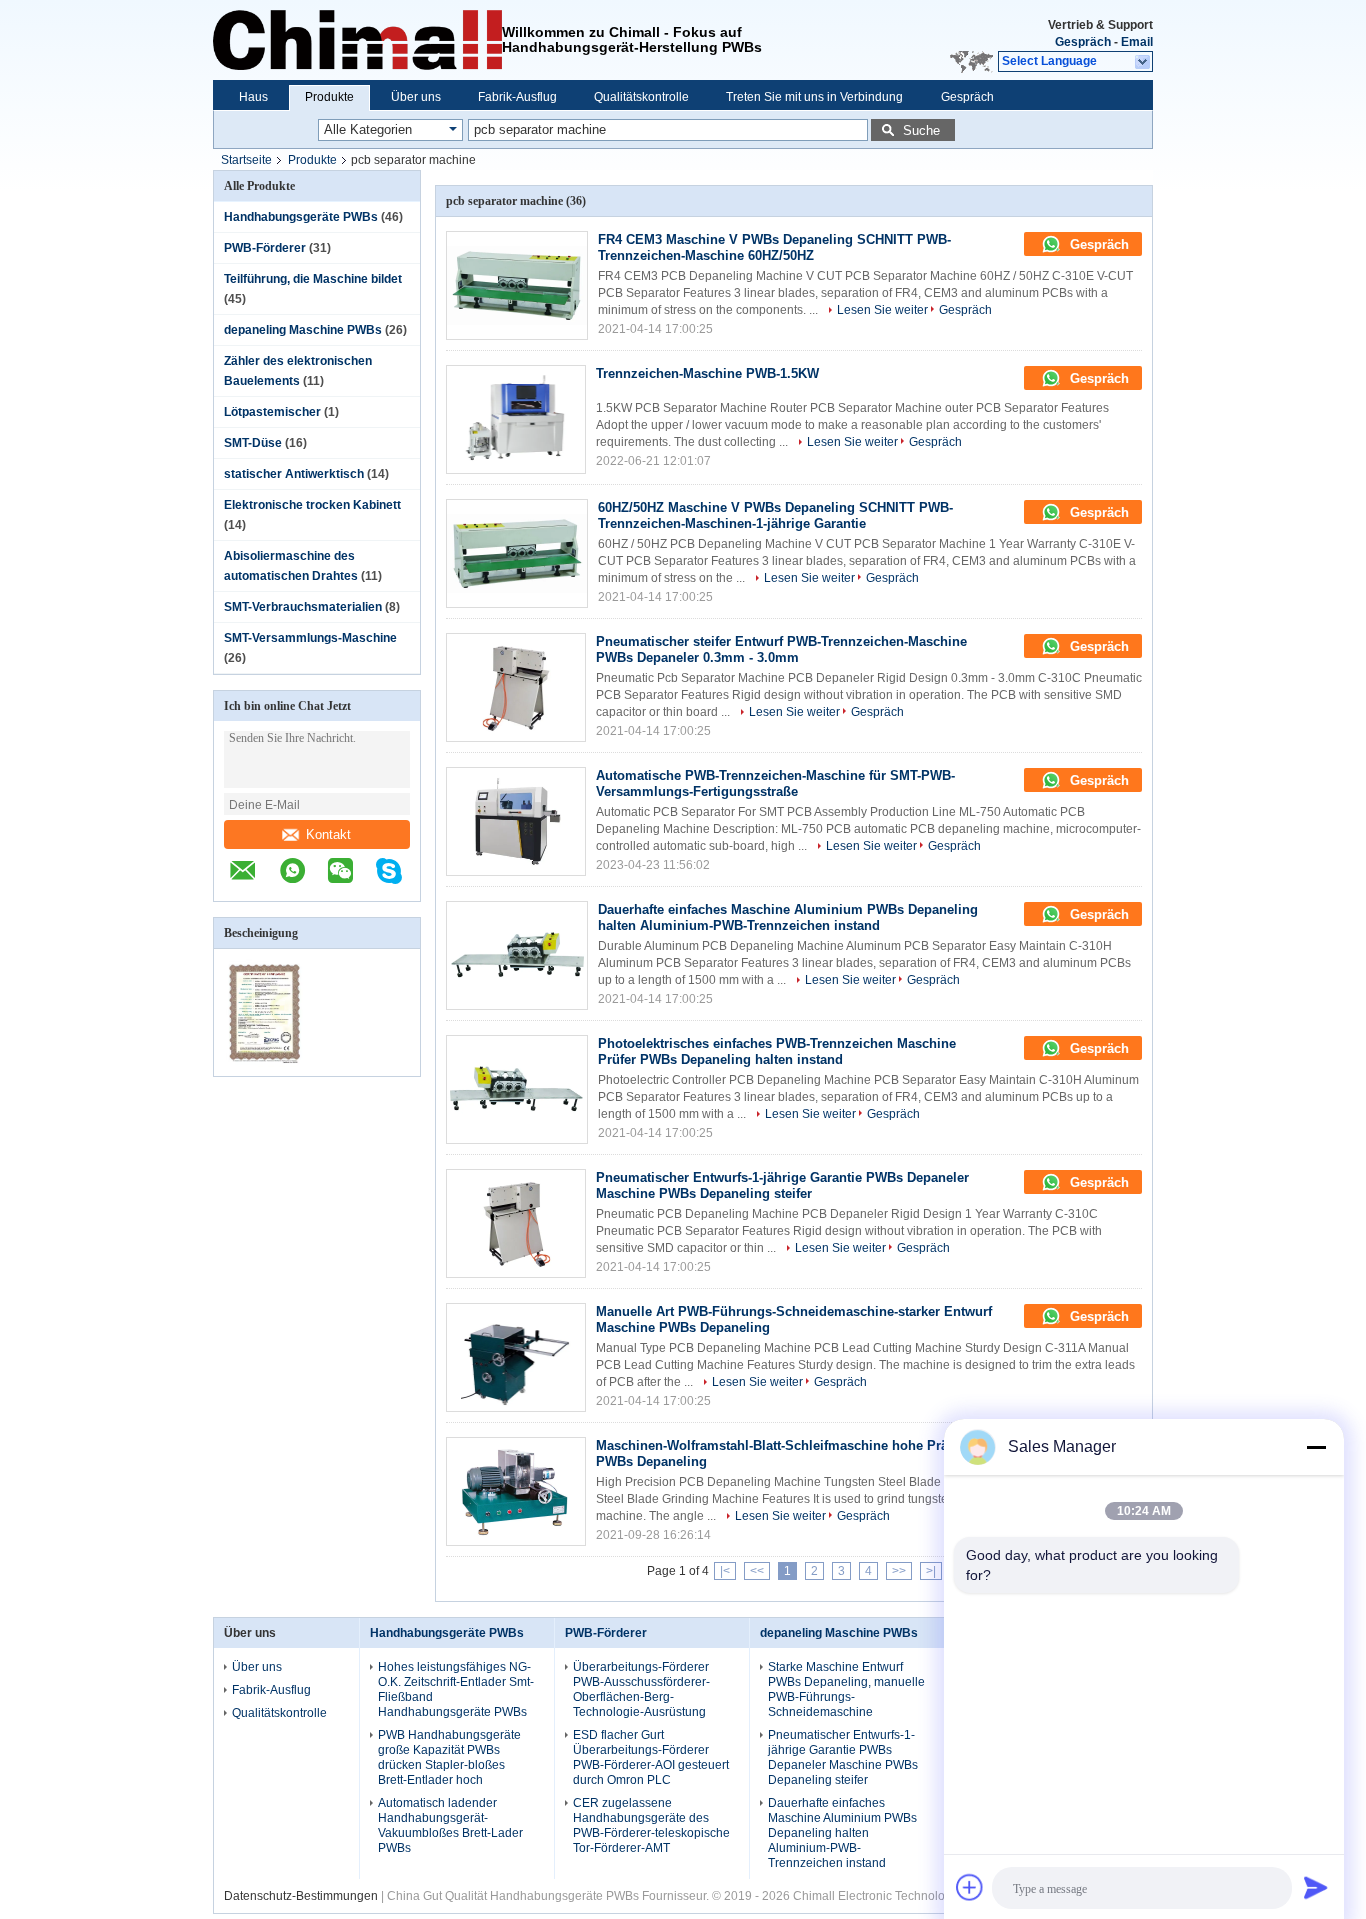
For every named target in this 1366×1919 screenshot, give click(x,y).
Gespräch (1083, 42)
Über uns (416, 97)
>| (931, 1571)
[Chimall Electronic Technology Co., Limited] (1143, 62)
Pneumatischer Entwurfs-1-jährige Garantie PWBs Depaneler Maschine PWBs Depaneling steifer (782, 1185)
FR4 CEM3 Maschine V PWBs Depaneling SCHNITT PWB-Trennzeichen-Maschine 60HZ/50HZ (774, 247)
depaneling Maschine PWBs (303, 330)
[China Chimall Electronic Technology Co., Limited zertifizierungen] (265, 1063)
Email (1137, 42)
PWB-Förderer (265, 248)
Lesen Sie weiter (882, 310)
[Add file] (970, 1887)
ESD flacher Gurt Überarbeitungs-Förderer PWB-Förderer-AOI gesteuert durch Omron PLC (651, 1757)
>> (899, 1571)
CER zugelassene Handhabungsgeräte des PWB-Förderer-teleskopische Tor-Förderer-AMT (651, 1825)
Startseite (246, 160)
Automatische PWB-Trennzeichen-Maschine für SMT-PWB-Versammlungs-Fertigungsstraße (775, 783)
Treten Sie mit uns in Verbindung (814, 97)
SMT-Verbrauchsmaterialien (303, 607)
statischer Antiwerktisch (294, 474)
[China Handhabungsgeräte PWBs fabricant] (357, 40)
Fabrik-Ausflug (517, 97)
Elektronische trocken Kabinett (312, 505)
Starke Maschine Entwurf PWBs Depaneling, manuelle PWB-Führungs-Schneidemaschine (846, 1689)
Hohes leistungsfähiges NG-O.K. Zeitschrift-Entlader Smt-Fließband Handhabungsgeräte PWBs (456, 1689)
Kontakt (328, 834)
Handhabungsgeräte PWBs (301, 217)
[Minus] (1316, 1447)
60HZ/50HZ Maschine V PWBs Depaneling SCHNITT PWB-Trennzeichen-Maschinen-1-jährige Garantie (775, 515)
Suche (921, 130)
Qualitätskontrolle (641, 97)
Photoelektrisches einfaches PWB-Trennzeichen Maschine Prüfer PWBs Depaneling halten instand (777, 1051)
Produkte (329, 97)
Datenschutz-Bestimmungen (301, 1896)
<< (757, 1571)
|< (725, 1571)
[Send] (1316, 1887)
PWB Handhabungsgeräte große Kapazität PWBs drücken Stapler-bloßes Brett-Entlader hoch (449, 1757)
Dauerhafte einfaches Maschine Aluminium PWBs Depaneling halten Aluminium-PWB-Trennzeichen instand (788, 917)
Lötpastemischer (272, 412)
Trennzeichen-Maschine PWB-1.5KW (707, 373)
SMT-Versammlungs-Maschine (310, 638)
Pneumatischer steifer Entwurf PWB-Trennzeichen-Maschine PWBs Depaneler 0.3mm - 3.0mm (781, 649)
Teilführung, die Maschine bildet (313, 279)
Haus (253, 97)
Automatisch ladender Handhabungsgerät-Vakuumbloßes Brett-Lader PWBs (450, 1825)
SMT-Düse (253, 443)
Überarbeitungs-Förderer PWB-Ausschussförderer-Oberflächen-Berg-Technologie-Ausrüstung (641, 1689)
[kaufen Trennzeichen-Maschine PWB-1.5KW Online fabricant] (516, 419)
